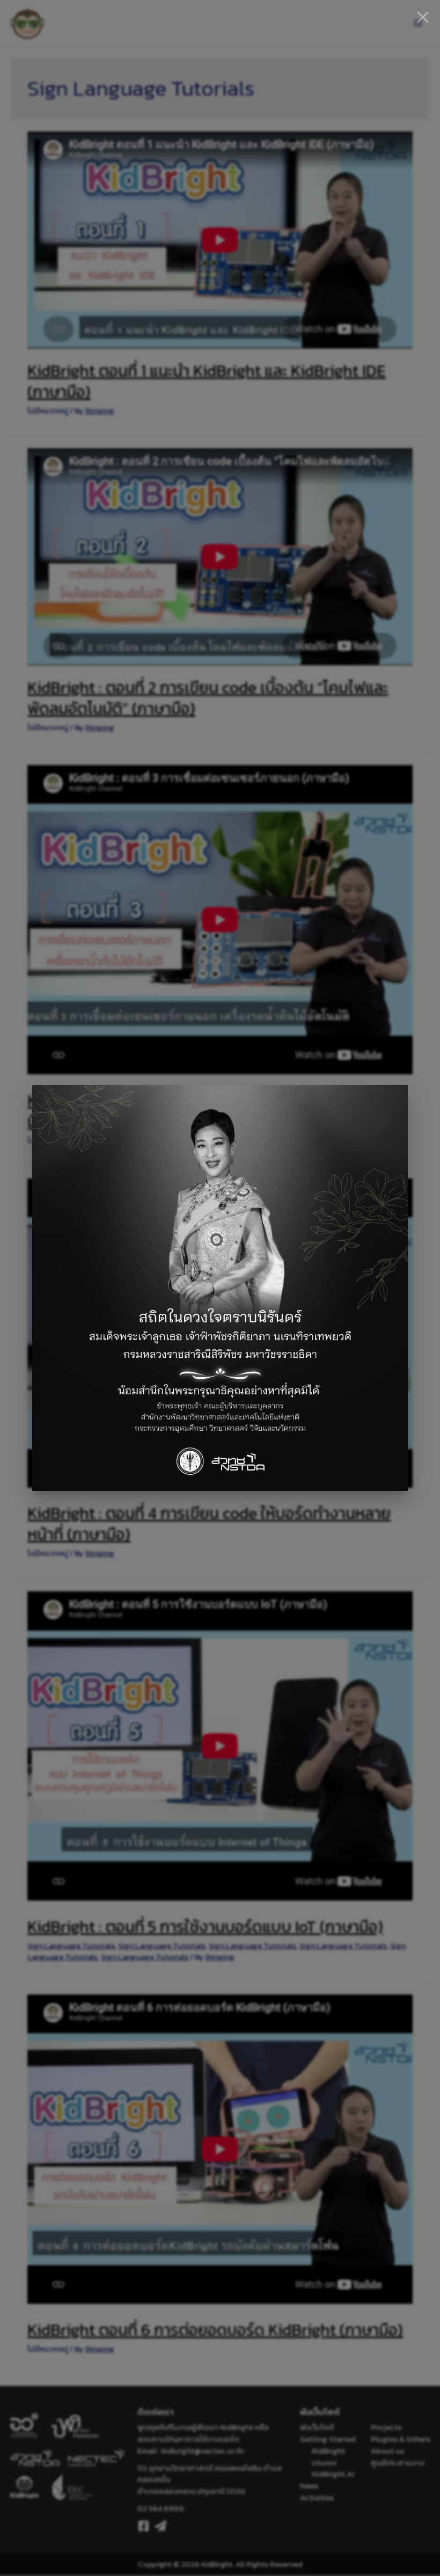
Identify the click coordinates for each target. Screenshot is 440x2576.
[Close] (423, 17)
